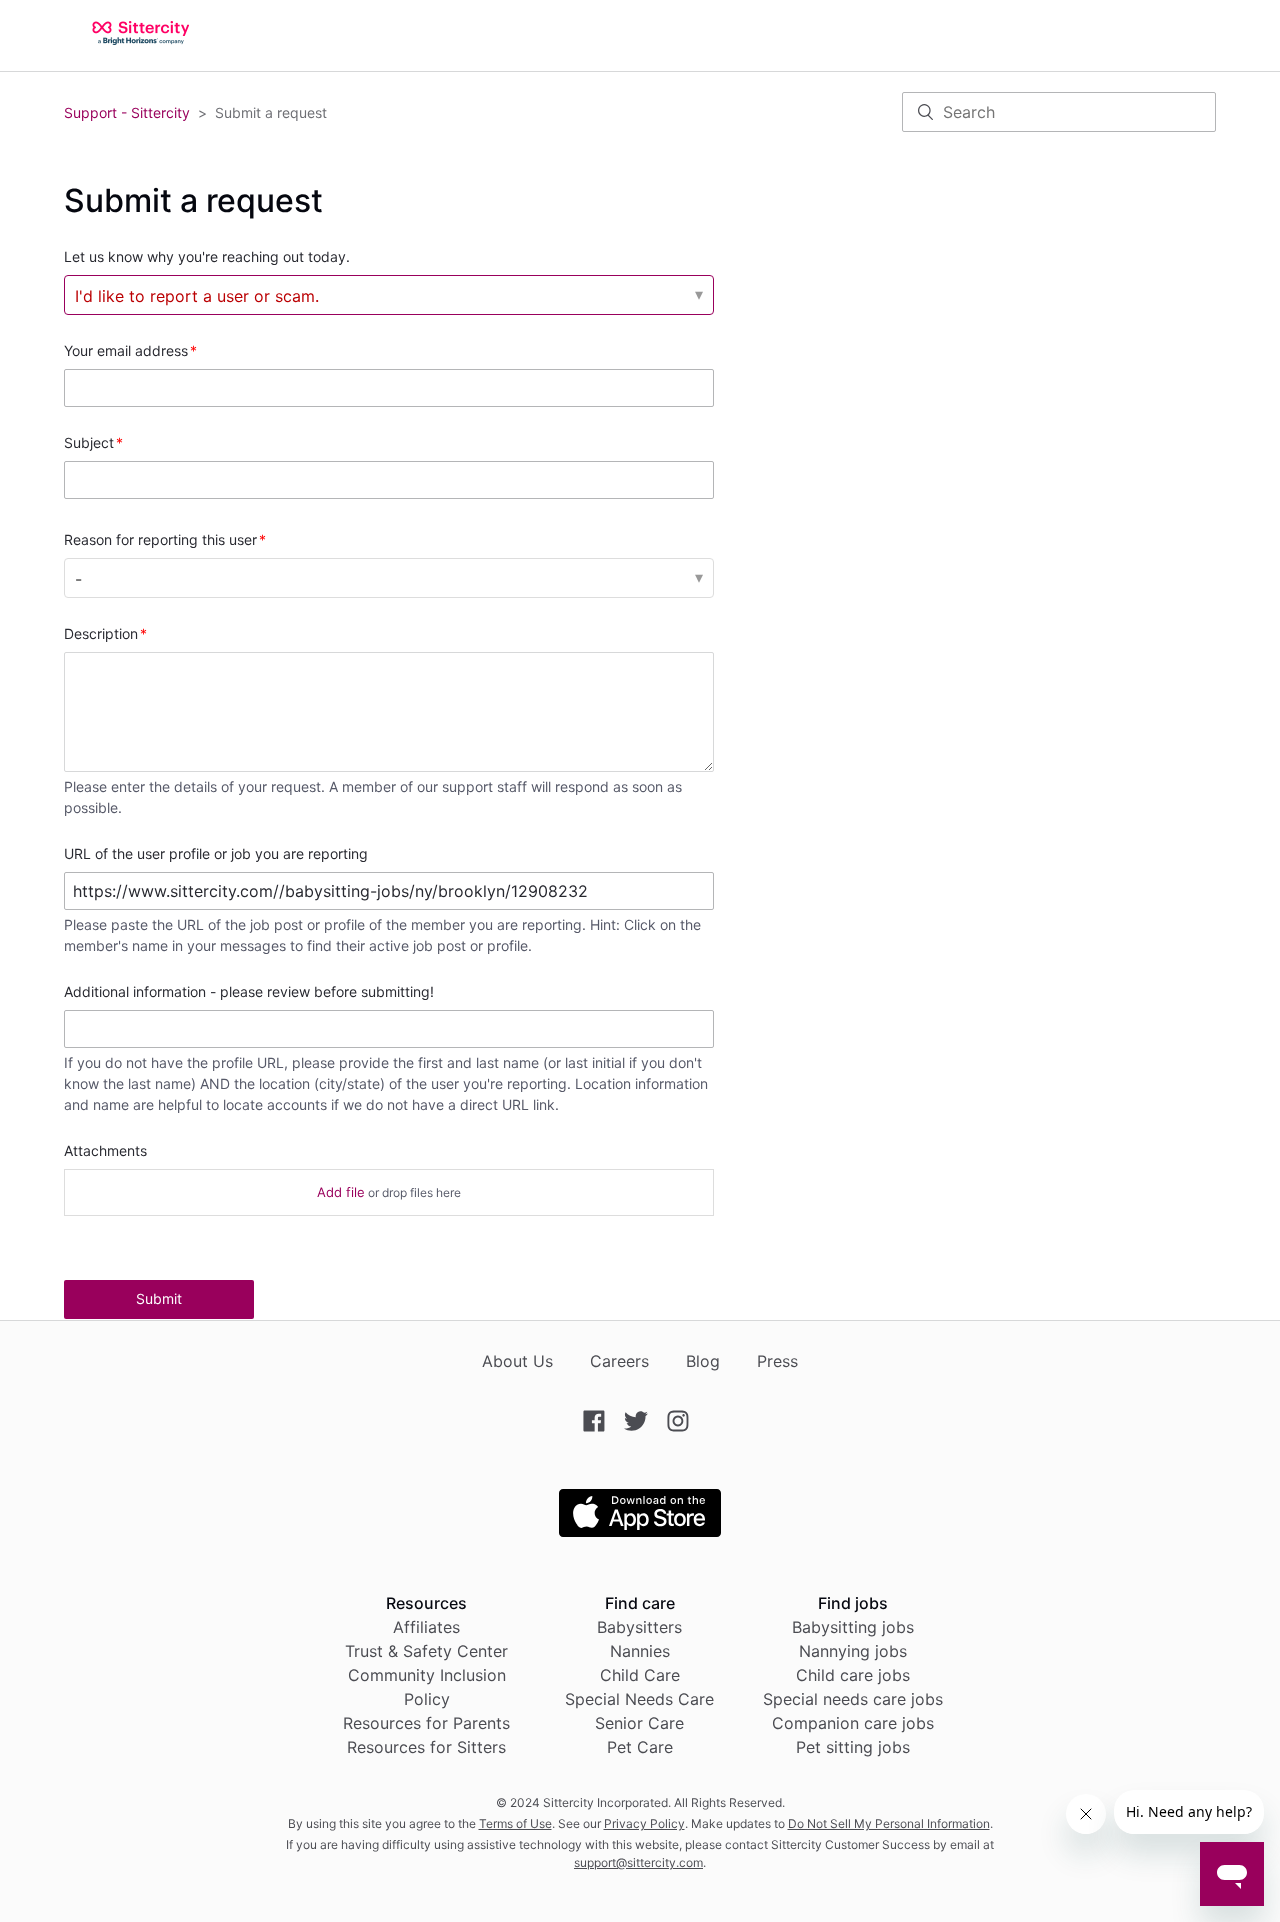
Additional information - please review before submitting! (249, 991)
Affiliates (426, 1627)
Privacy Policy (644, 1823)
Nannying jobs (853, 1651)
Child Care (640, 1675)
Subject (89, 442)
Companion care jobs (853, 1723)
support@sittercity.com (638, 1862)
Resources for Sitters (426, 1747)
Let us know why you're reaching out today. (207, 256)
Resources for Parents (426, 1723)
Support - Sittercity (127, 112)
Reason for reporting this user (160, 539)
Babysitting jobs (853, 1627)
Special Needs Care (639, 1699)
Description (101, 633)
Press (777, 1361)
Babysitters (639, 1627)
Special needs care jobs (853, 1699)
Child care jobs (853, 1675)
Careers (619, 1361)
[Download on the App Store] (640, 1531)
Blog (703, 1361)
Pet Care (640, 1747)
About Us (517, 1361)
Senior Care (639, 1723)
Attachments (105, 1150)
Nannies (640, 1651)
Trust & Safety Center (426, 1651)
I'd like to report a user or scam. (197, 296)
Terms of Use (515, 1823)
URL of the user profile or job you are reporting (216, 853)
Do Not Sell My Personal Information (889, 1823)
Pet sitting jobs (853, 1747)
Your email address (126, 350)
